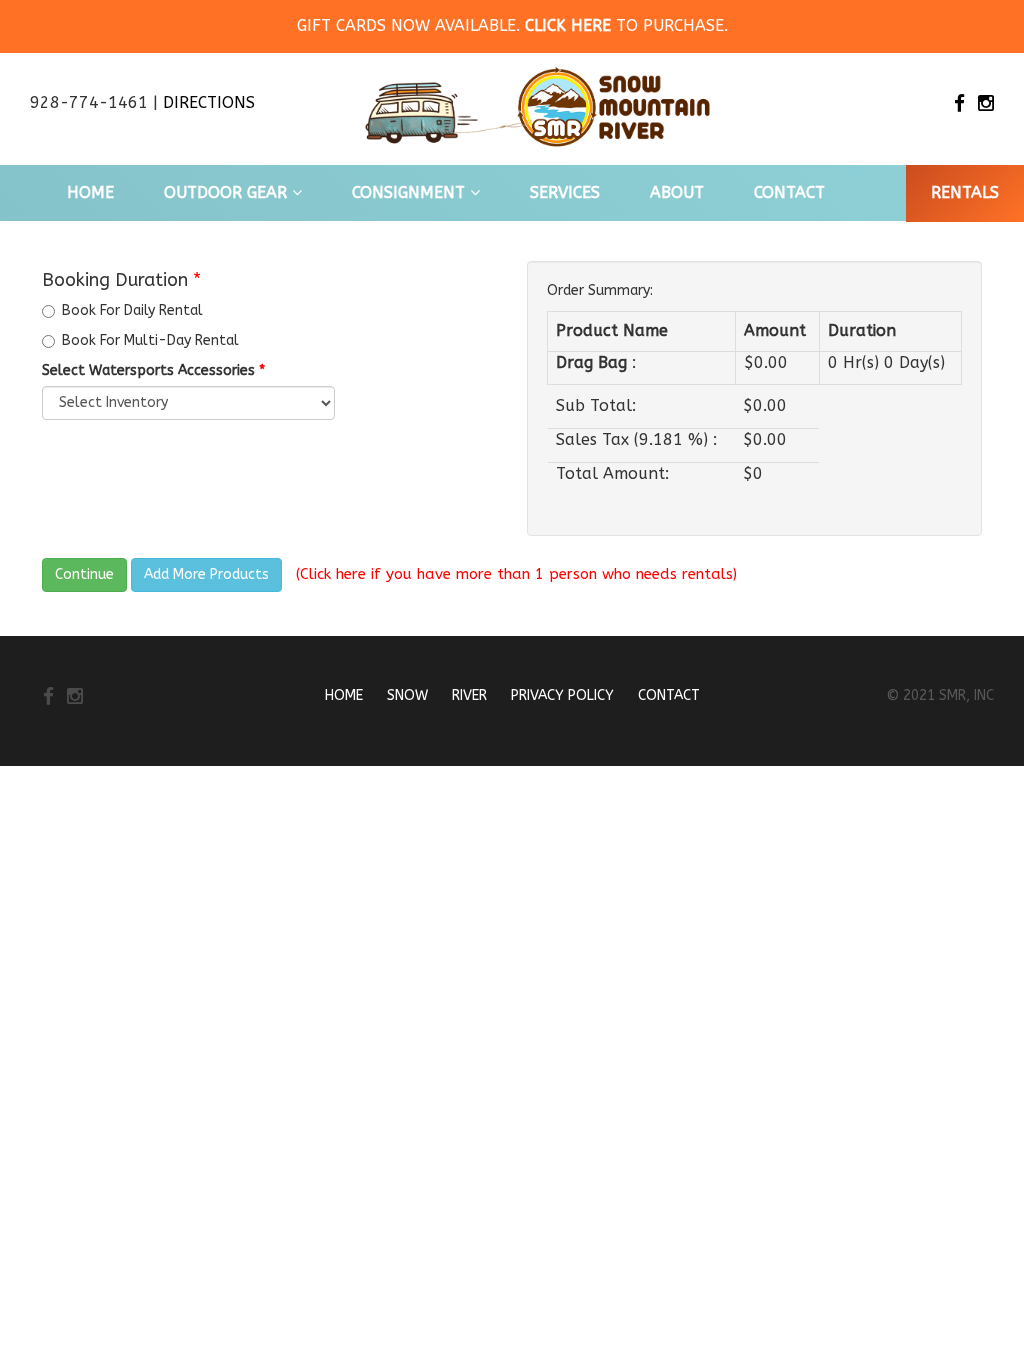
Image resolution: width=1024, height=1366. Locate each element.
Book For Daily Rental (132, 310)
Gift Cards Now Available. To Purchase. (512, 25)
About (677, 192)
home (90, 192)
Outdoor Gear (228, 192)
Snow (407, 695)
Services (565, 192)
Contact (789, 192)
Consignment (411, 192)
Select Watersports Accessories (153, 370)
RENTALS (965, 192)
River (469, 695)
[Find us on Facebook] (959, 104)
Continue (84, 574)
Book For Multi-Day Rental (150, 340)
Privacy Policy (562, 695)
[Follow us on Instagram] (986, 104)
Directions (209, 102)
